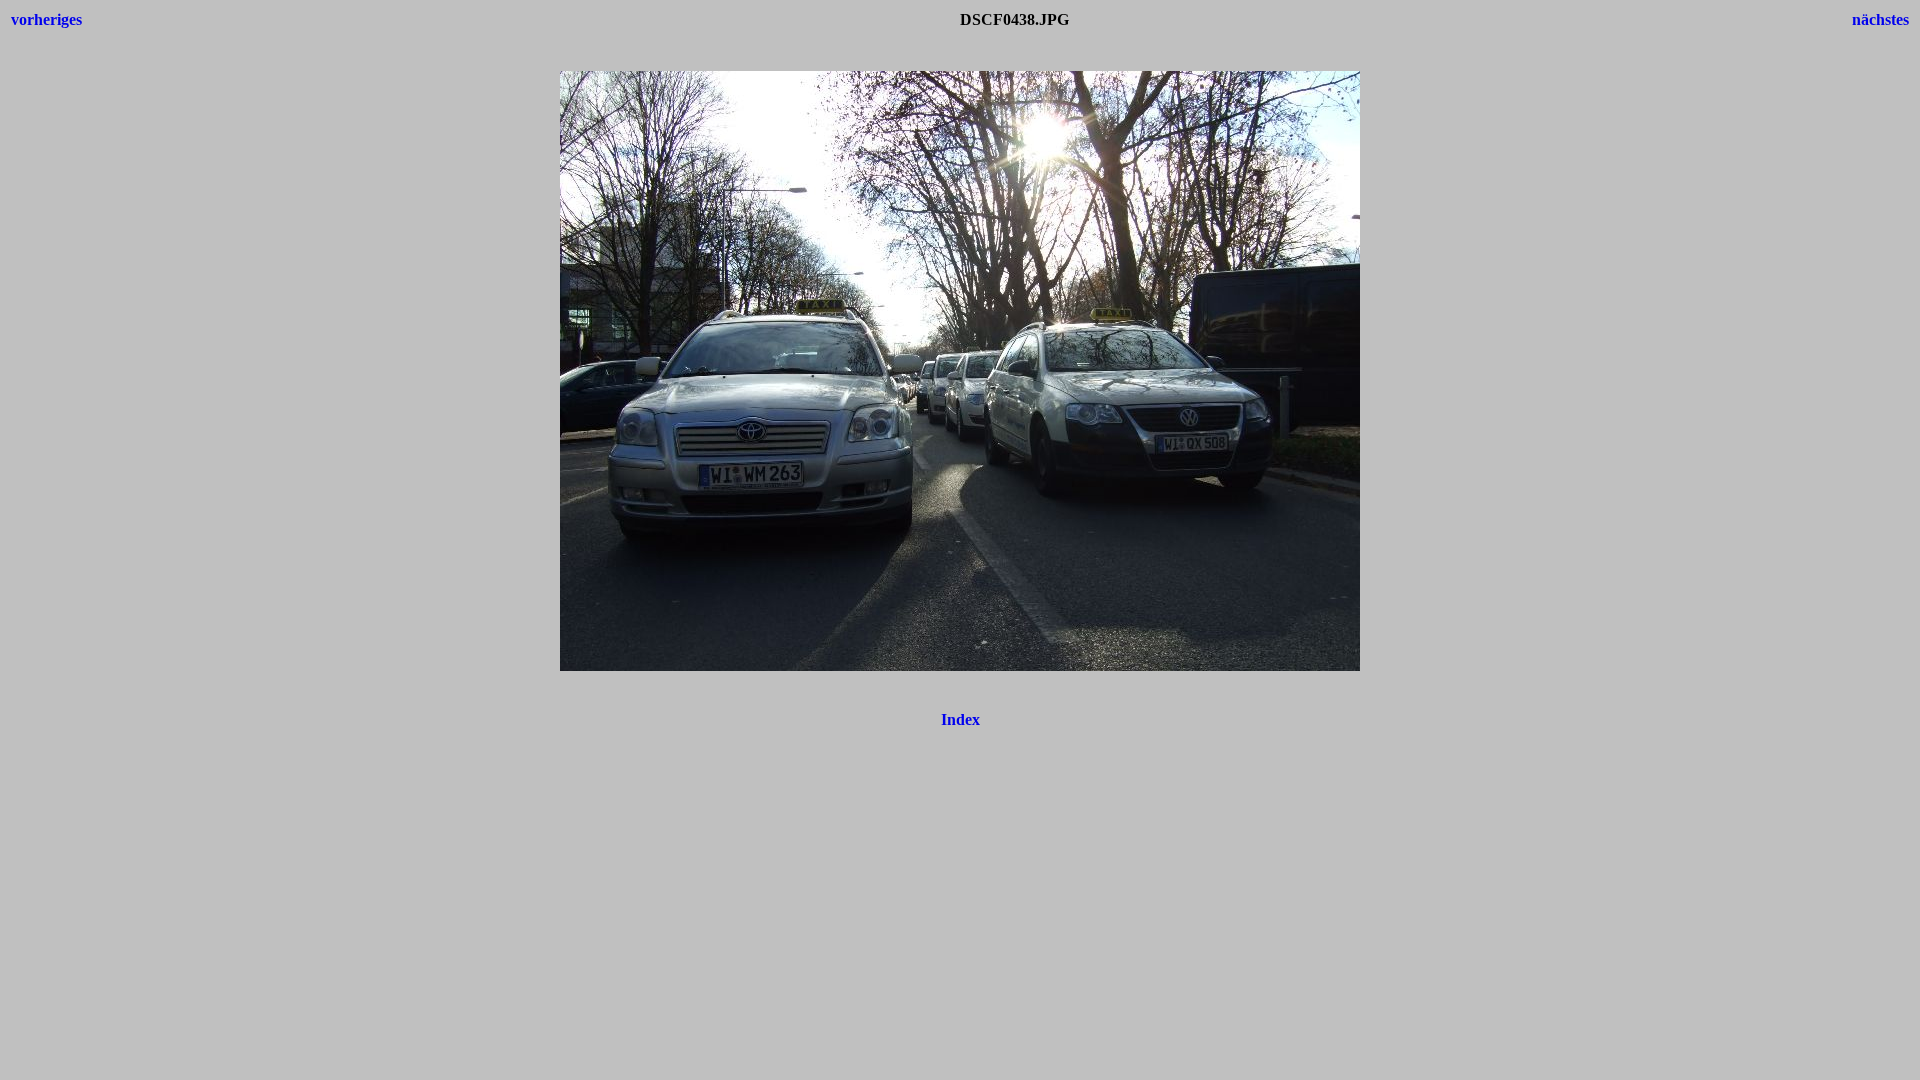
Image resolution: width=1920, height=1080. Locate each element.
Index (960, 719)
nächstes (1880, 19)
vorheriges (46, 19)
